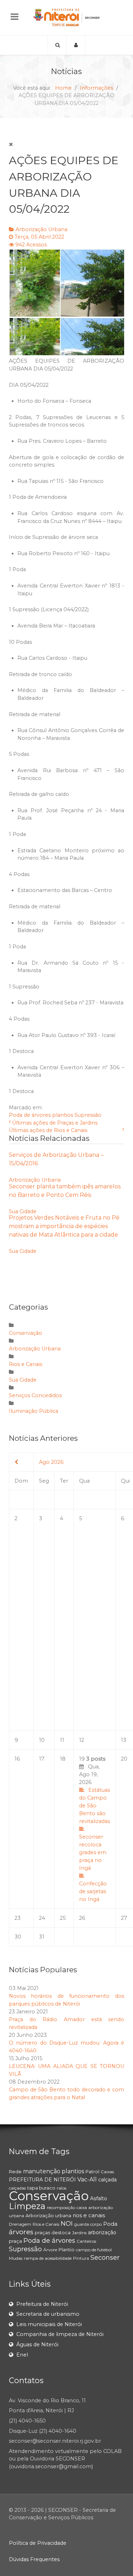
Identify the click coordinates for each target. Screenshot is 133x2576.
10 (42, 1740)
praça (15, 2241)
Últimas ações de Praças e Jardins (55, 1123)
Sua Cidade (23, 1211)
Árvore (50, 2250)
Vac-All (87, 2179)
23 (18, 1918)
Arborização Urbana (41, 229)
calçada (107, 2180)
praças (42, 2232)
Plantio (66, 2249)
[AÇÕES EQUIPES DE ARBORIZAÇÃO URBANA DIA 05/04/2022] (66, 302)
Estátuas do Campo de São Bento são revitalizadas (95, 1806)
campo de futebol (94, 2250)
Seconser (105, 2258)
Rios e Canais (26, 1364)
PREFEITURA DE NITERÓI (42, 2180)
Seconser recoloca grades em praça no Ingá (93, 1852)
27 (124, 1918)
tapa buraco (41, 2188)
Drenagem (20, 2224)
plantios (63, 1115)
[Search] (57, 45)
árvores (21, 2232)
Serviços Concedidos (35, 1395)
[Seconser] (66, 18)
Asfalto (99, 2198)
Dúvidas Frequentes (34, 2559)
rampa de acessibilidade (48, 2258)
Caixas (107, 2172)
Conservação (26, 1333)
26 (82, 1918)
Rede (15, 2171)
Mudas (16, 2258)
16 (17, 1759)
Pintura (81, 2258)
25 (63, 1918)
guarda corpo (88, 2224)
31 (42, 1937)
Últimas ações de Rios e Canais (48, 1130)
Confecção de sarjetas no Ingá (93, 1891)
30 (18, 1937)
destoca (61, 2232)
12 (82, 1740)
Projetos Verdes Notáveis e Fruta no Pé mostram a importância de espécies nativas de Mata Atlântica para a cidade (64, 1226)
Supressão (88, 1115)
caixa (82, 2207)
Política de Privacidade (38, 2543)
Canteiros (86, 2241)
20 (124, 1759)
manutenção (42, 2171)
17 (42, 1759)
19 (95, 1829)
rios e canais (89, 2215)
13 (124, 1740)
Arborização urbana (48, 2215)
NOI (67, 2224)
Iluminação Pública (34, 1411)
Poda (110, 2224)
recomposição (61, 2207)
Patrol (92, 2171)
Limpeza (27, 2206)
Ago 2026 (51, 1462)
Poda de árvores (30, 1115)
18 (63, 1759)
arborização (102, 2232)
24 (42, 1918)
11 (62, 1740)
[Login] (76, 45)
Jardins (79, 2233)
